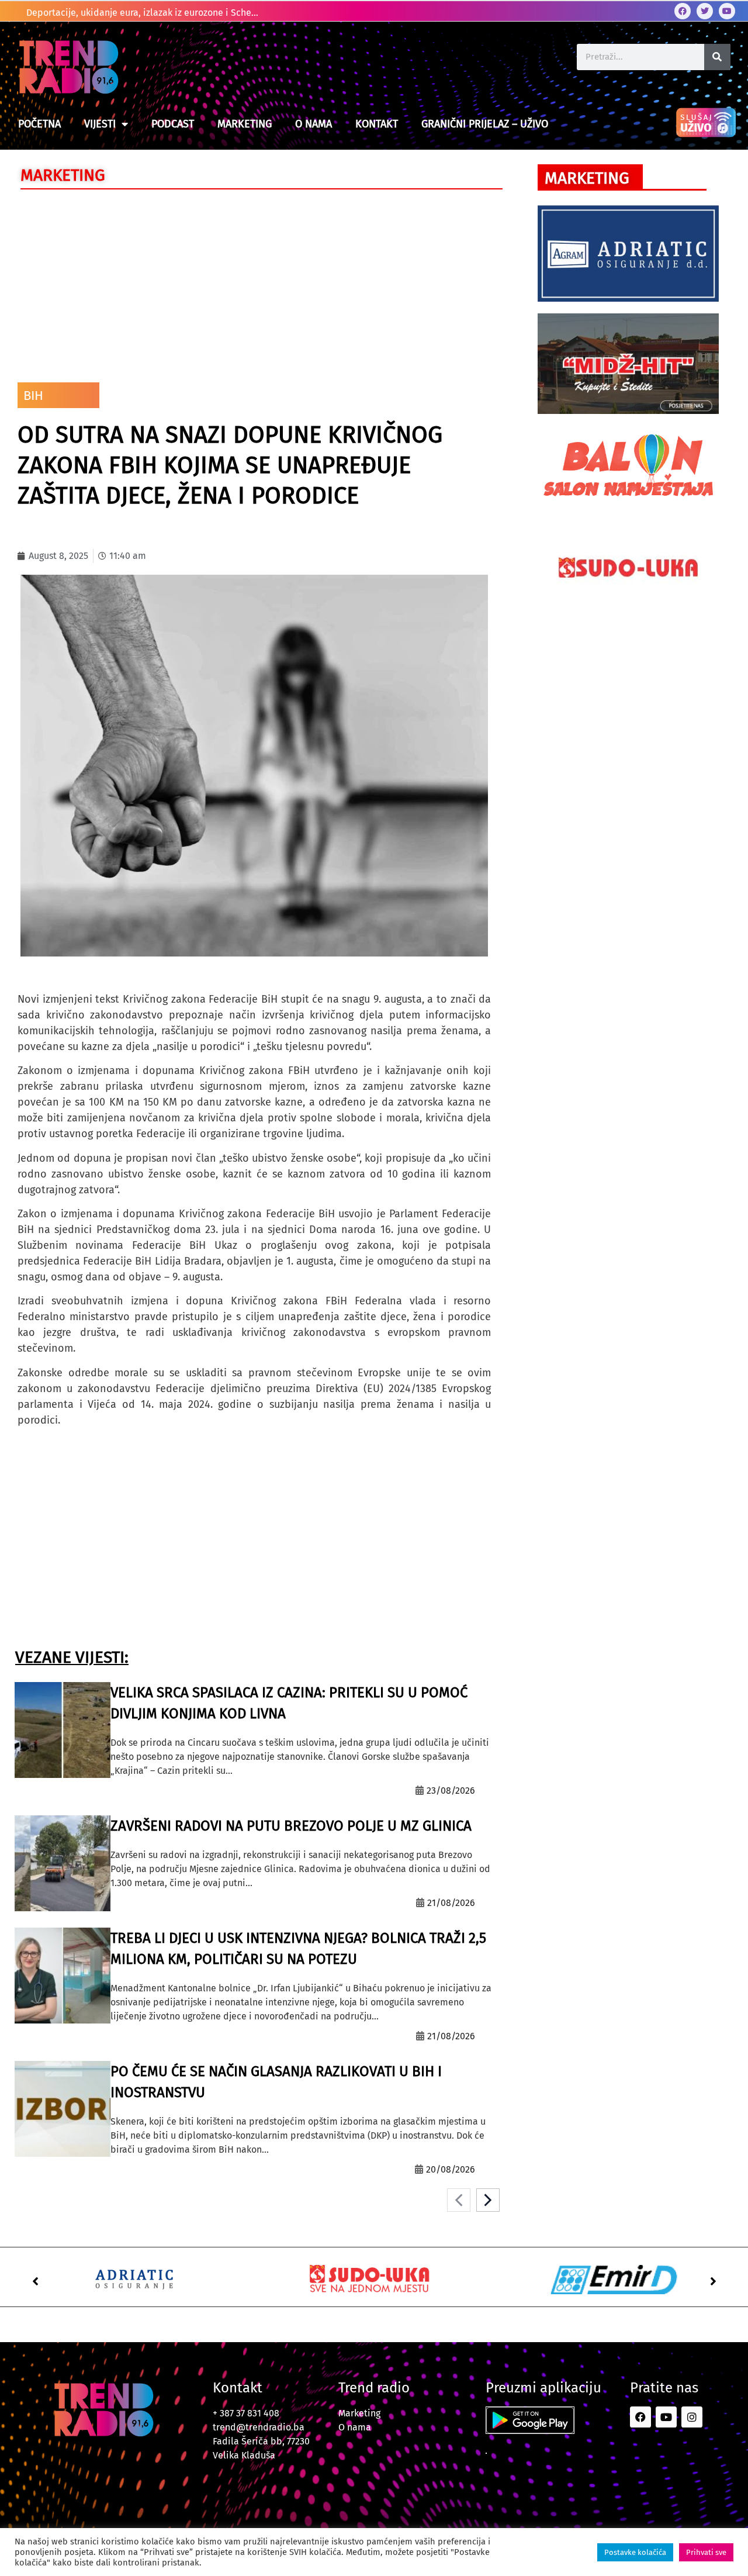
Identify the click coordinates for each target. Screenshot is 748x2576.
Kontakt (377, 124)
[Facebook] (683, 11)
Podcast (173, 124)
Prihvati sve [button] (706, 2552)
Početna (39, 124)
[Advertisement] (254, 283)
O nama (314, 124)
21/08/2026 (451, 1903)
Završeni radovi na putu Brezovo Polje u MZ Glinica (291, 1826)
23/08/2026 (451, 1791)
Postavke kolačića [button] (635, 2552)
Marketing (245, 124)
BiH (33, 396)
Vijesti (100, 124)
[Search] (717, 57)
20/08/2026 (451, 2169)
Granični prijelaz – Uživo (485, 124)
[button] (35, 2281)
